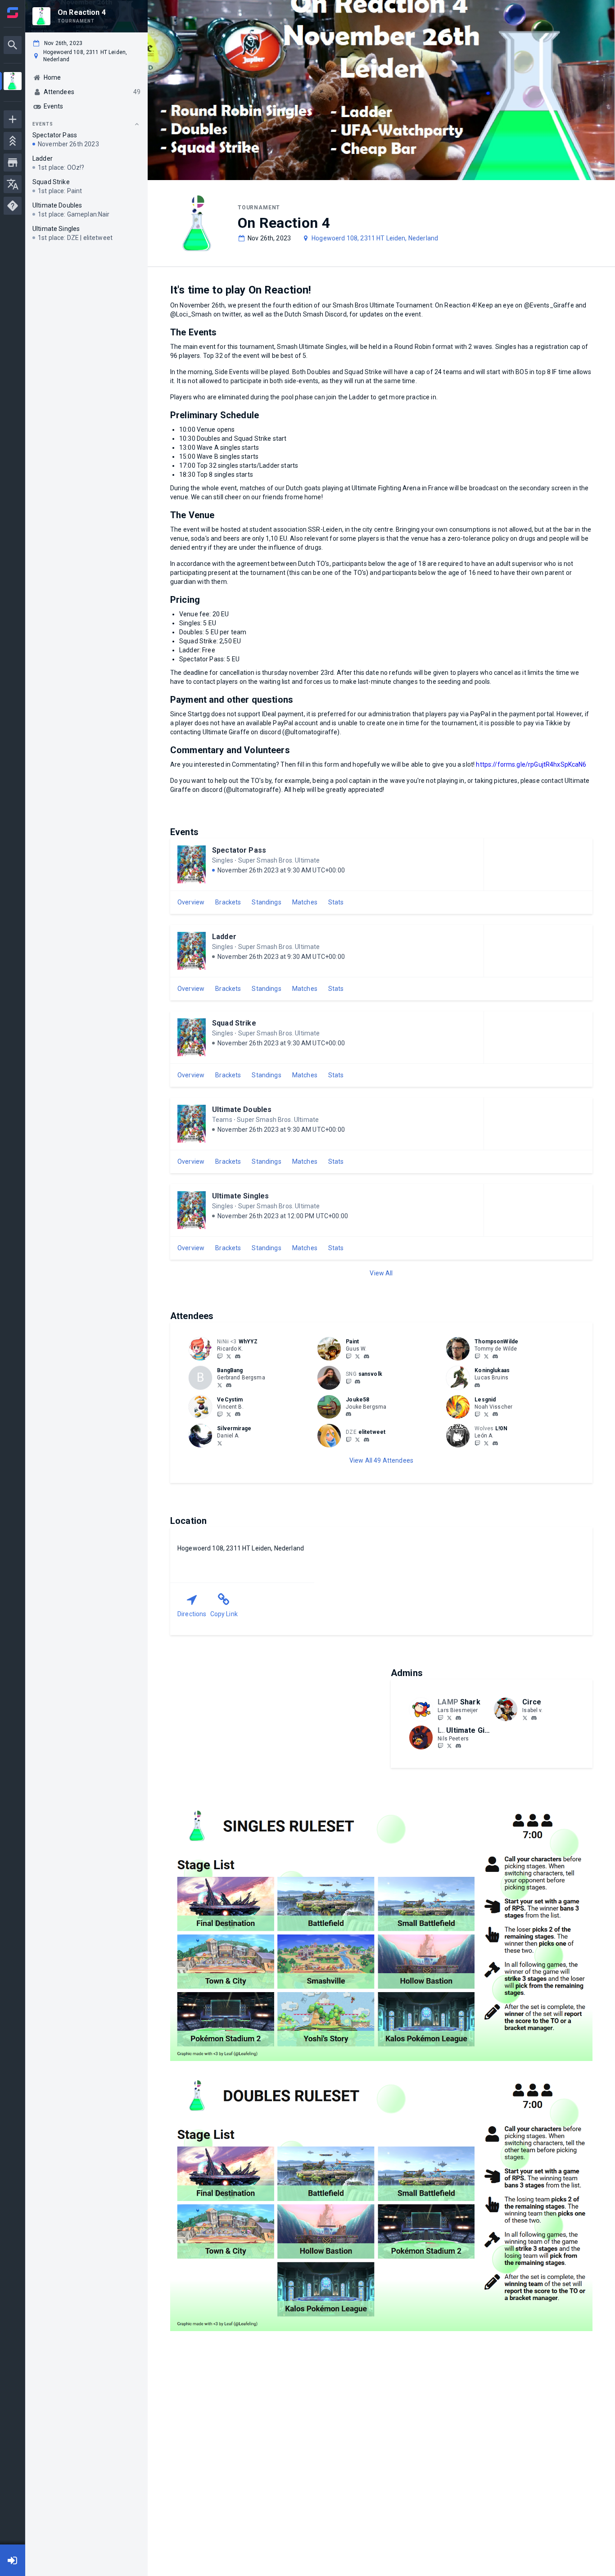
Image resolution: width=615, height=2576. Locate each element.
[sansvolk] (357, 1382)
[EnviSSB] (477, 1414)
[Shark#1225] (458, 1718)
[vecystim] (238, 1415)
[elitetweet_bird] (357, 1439)
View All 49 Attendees (381, 1460)
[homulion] (495, 1443)
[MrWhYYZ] (229, 1356)
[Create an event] (13, 119)
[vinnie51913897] (229, 1414)
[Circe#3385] (534, 1718)
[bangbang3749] (229, 1385)
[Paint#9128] (366, 1356)
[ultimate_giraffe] (440, 1746)
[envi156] (495, 1415)
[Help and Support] (13, 206)
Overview (191, 902)
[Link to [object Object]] (203, 1349)
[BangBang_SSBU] (220, 1385)
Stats (336, 902)
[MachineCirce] (525, 1717)
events (43, 124)
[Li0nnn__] (477, 1443)
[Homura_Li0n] (486, 1443)
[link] (238, 1356)
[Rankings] (13, 141)
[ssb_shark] (449, 1717)
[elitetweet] (348, 1439)
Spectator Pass (239, 850)
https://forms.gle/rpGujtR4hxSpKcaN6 (531, 764)
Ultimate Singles (240, 1196)
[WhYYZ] (220, 1356)
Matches (305, 902)
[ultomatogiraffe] (458, 1746)
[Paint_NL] (348, 1356)
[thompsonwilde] (495, 1356)
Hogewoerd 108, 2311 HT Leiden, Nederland (375, 238)
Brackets (228, 902)
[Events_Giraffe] (449, 1746)
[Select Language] (13, 184)
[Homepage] (13, 13)
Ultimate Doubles (242, 1109)
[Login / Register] (13, 2560)
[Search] (13, 45)
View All (381, 1273)
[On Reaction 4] (13, 82)
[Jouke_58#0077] (348, 1415)
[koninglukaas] (477, 1385)
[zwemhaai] (440, 1717)
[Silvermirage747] (220, 1443)
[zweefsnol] (348, 1381)
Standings (266, 902)
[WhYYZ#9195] (238, 1356)
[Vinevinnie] (220, 1414)
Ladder (224, 937)
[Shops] (13, 163)
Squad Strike (234, 1023)
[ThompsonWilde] (477, 1356)
